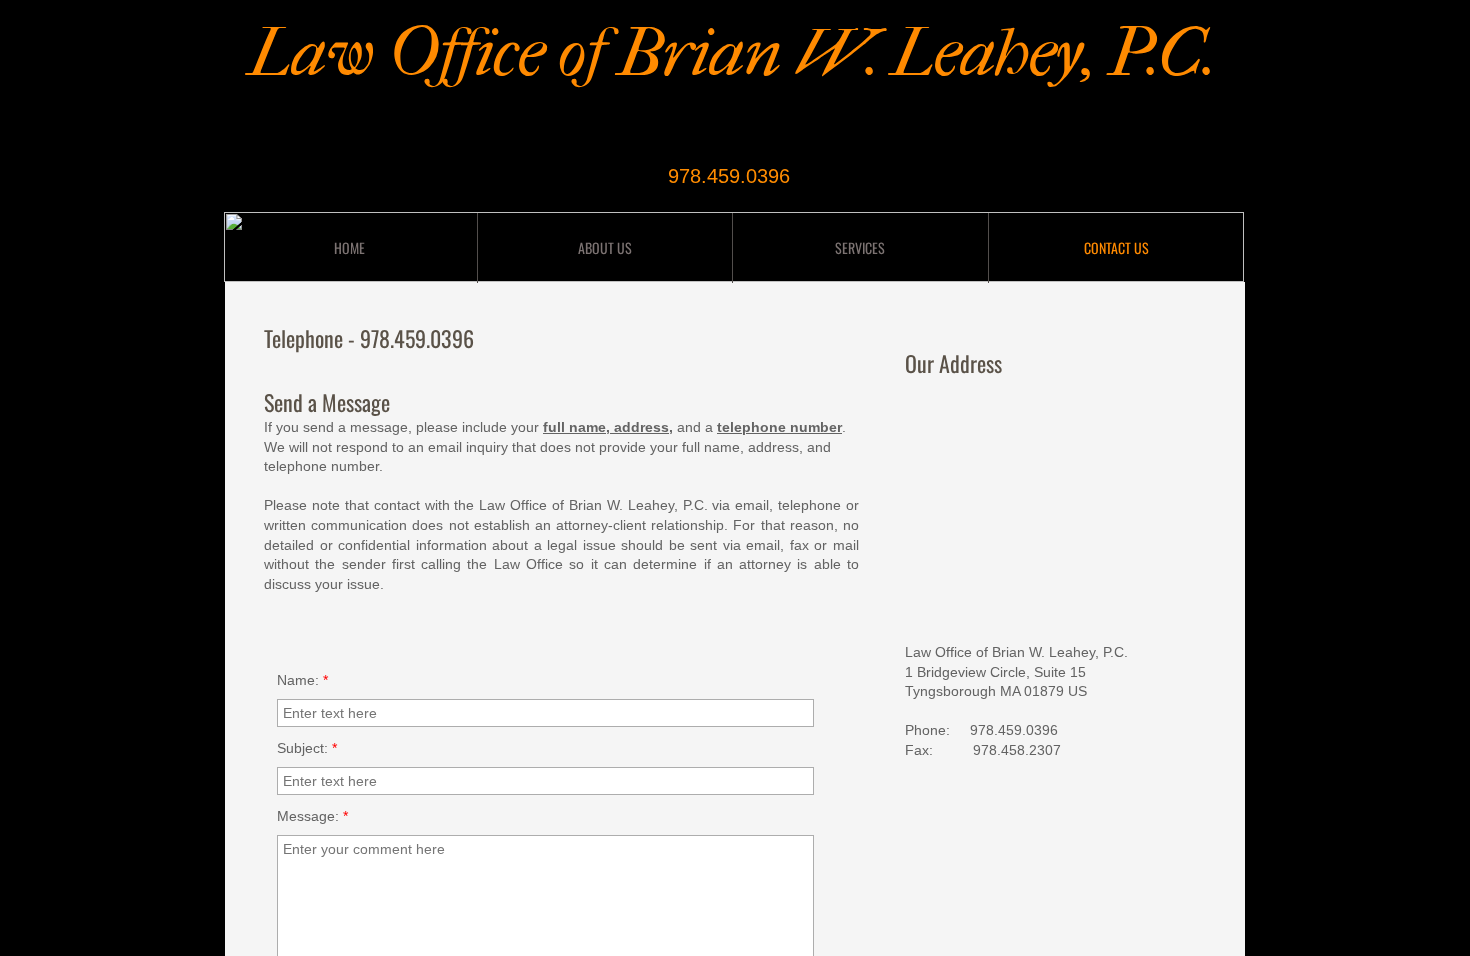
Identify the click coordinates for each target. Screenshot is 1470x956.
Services (860, 247)
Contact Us (1116, 247)
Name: (302, 680)
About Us (605, 247)
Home (349, 247)
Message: (312, 816)
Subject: (307, 748)
